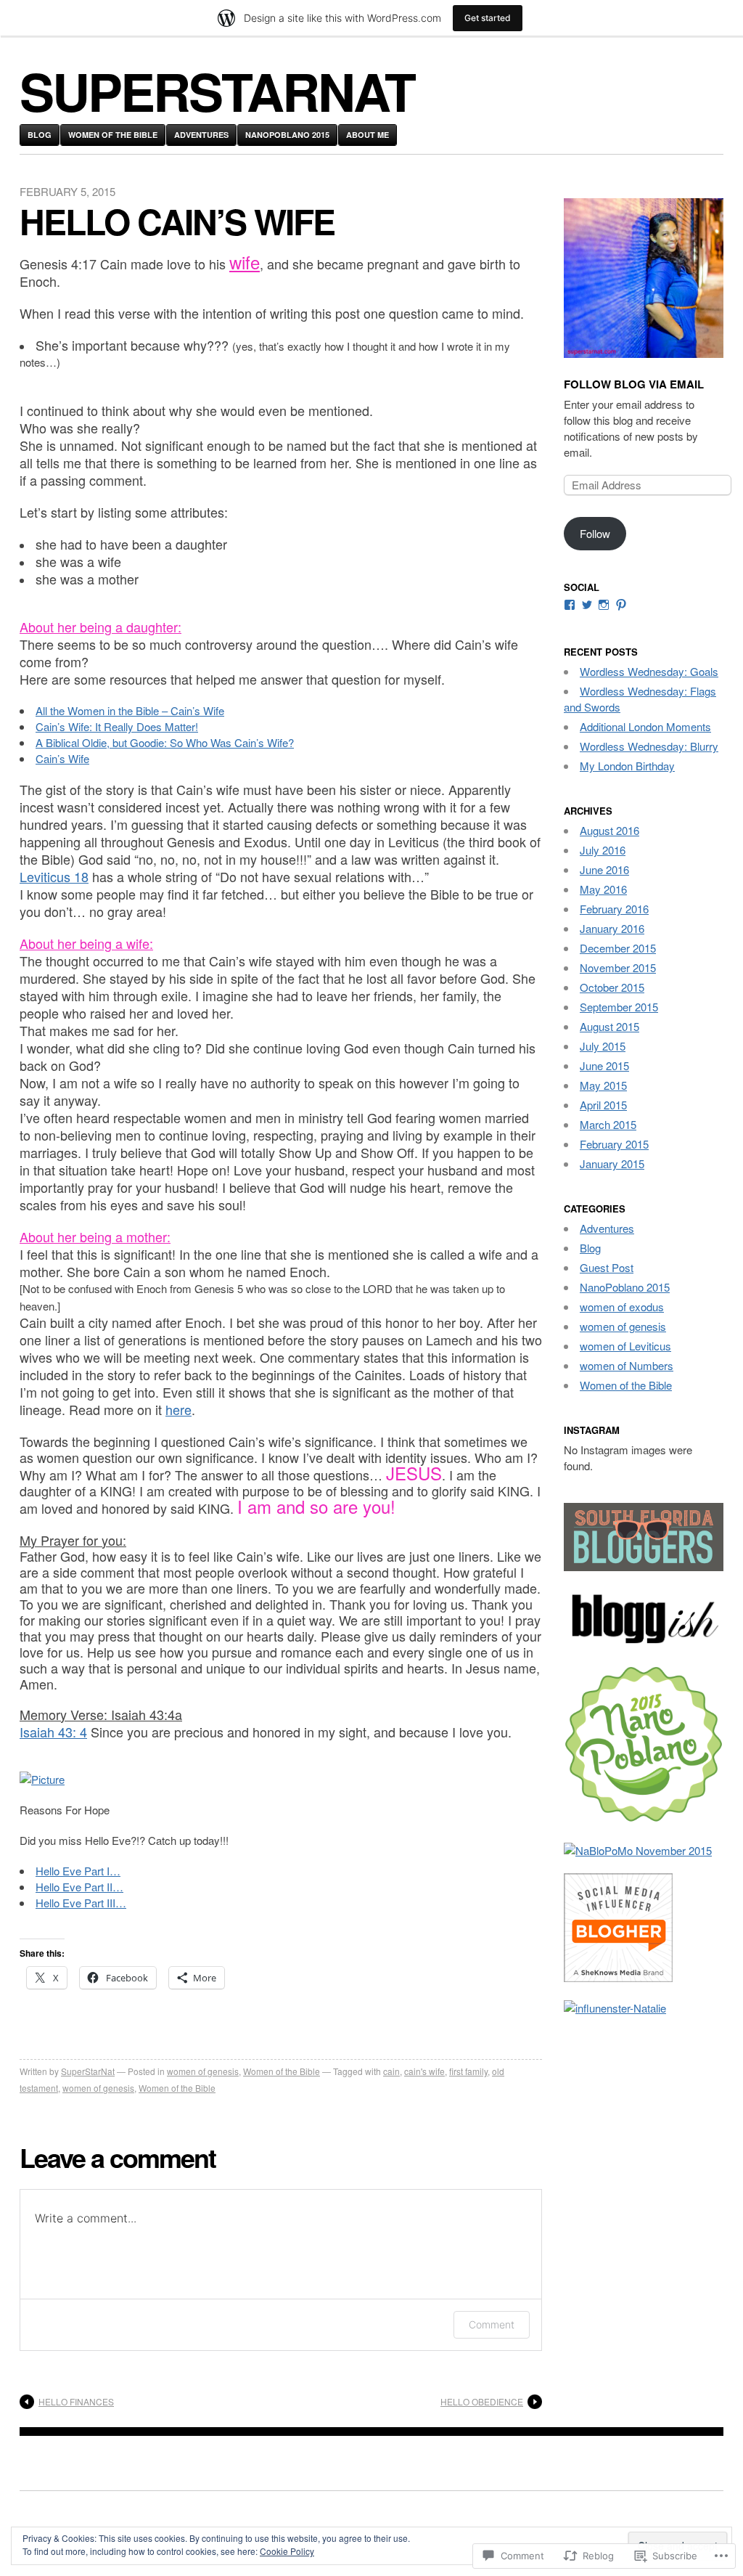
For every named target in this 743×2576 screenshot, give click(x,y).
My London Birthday (627, 766)
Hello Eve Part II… (79, 1887)
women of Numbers (627, 1365)
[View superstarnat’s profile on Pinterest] (621, 605)
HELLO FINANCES (76, 2401)
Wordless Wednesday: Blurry (649, 746)
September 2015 (619, 1007)
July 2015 (603, 1046)
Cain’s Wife (62, 758)
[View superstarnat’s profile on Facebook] (570, 605)
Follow (595, 533)
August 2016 (609, 830)
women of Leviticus (625, 1346)
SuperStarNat (88, 2071)
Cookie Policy (287, 2551)
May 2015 (603, 1085)
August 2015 (609, 1026)
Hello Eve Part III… (81, 1903)
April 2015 (603, 1105)
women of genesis (203, 2071)
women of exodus (622, 1307)
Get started (488, 18)
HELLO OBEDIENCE (482, 2401)
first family (468, 2071)
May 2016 (603, 889)
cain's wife (424, 2071)
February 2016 (614, 909)
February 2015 (614, 1144)
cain (391, 2071)
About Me (368, 135)
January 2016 (612, 928)
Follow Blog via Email (634, 384)
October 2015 (612, 987)
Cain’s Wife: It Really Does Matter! (117, 726)
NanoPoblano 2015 (287, 135)
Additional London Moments (645, 726)
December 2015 (618, 948)
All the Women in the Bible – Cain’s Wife (130, 710)
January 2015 (612, 1163)
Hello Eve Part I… (78, 1871)
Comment (492, 2324)
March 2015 (608, 1124)
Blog (40, 135)
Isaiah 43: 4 (53, 1732)
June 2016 (604, 869)
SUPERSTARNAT (217, 90)
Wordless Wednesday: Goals (649, 671)
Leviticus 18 (54, 876)
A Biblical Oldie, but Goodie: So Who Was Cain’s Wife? (165, 742)
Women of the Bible (113, 135)
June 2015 (604, 1065)
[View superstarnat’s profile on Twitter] (587, 605)
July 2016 (603, 850)
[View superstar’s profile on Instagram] (604, 605)
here (178, 1409)
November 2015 (618, 967)
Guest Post (607, 1267)
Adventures (201, 135)
